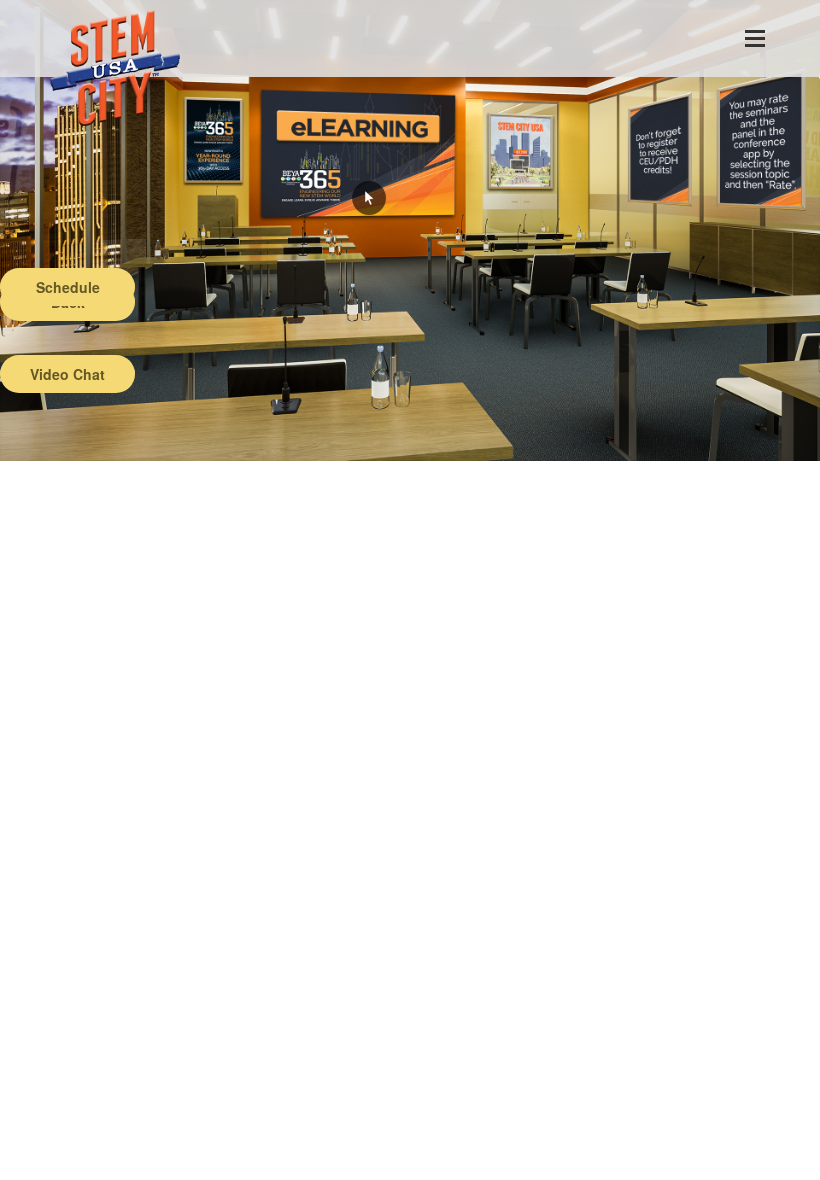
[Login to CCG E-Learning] (369, 198)
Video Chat (67, 374)
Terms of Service (116, 1165)
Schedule (68, 287)
